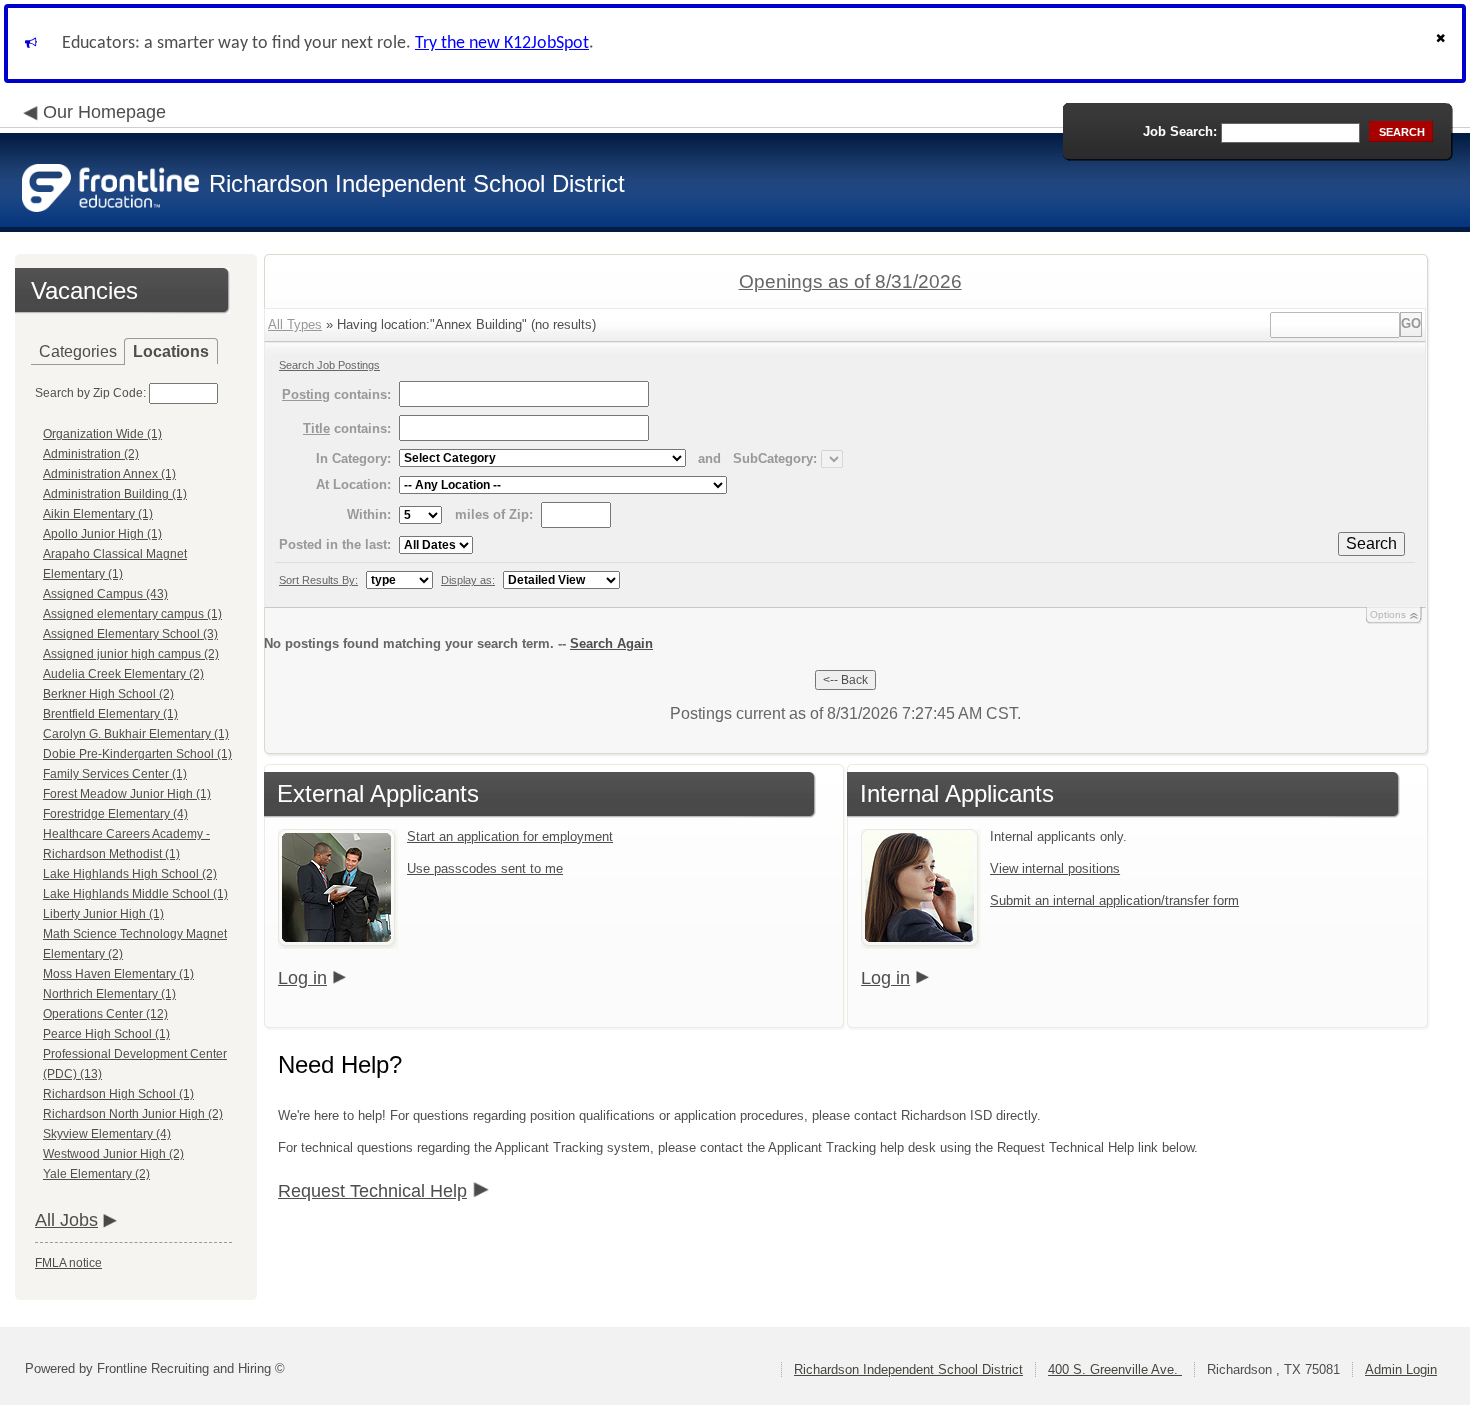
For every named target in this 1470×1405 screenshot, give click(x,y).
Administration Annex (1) (109, 474)
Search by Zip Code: (90, 393)
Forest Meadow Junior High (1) (127, 794)
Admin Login (1401, 1369)
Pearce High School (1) (106, 1034)
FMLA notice (68, 1263)
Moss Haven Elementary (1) (118, 974)
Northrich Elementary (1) (109, 994)
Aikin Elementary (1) (98, 514)
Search (1371, 543)
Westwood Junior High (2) (113, 1154)
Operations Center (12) (105, 1014)
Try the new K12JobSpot (502, 43)
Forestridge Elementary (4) (115, 814)
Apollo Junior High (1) (102, 534)
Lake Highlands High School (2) (130, 874)
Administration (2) (91, 454)
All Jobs (66, 1220)
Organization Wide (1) (102, 434)
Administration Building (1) (115, 494)
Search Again (611, 643)
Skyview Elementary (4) (107, 1134)
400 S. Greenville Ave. (1115, 1369)
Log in (302, 978)
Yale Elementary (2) (96, 1174)
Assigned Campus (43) (105, 594)
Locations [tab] (171, 351)
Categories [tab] (78, 351)
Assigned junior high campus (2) (131, 654)
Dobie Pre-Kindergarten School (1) (137, 754)
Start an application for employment (510, 836)
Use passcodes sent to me (485, 868)
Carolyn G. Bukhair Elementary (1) (136, 734)
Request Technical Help (372, 1191)
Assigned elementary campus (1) (132, 614)
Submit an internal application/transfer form (1114, 900)
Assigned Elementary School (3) (130, 634)
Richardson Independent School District (908, 1369)
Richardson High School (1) (118, 1094)
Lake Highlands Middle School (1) (135, 894)
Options (1388, 614)
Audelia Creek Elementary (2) (123, 674)
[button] (1443, 43)
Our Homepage (104, 112)
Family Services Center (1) (115, 774)
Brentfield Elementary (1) (110, 714)
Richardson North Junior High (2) (133, 1114)
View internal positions (1055, 868)
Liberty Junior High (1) (103, 914)
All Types (295, 324)
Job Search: (1180, 131)
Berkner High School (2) (108, 694)
